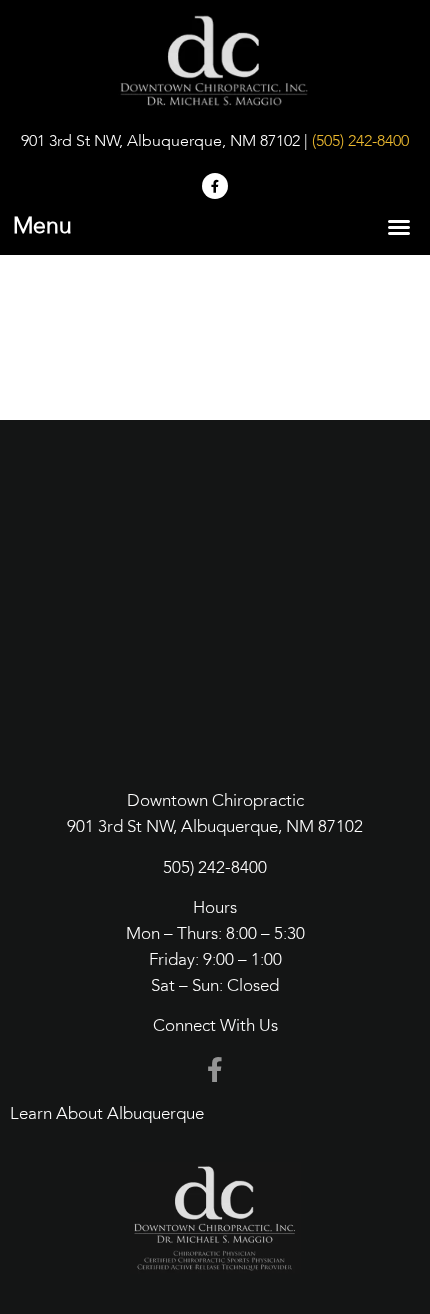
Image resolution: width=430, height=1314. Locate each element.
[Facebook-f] (215, 186)
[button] (399, 227)
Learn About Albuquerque (107, 1114)
